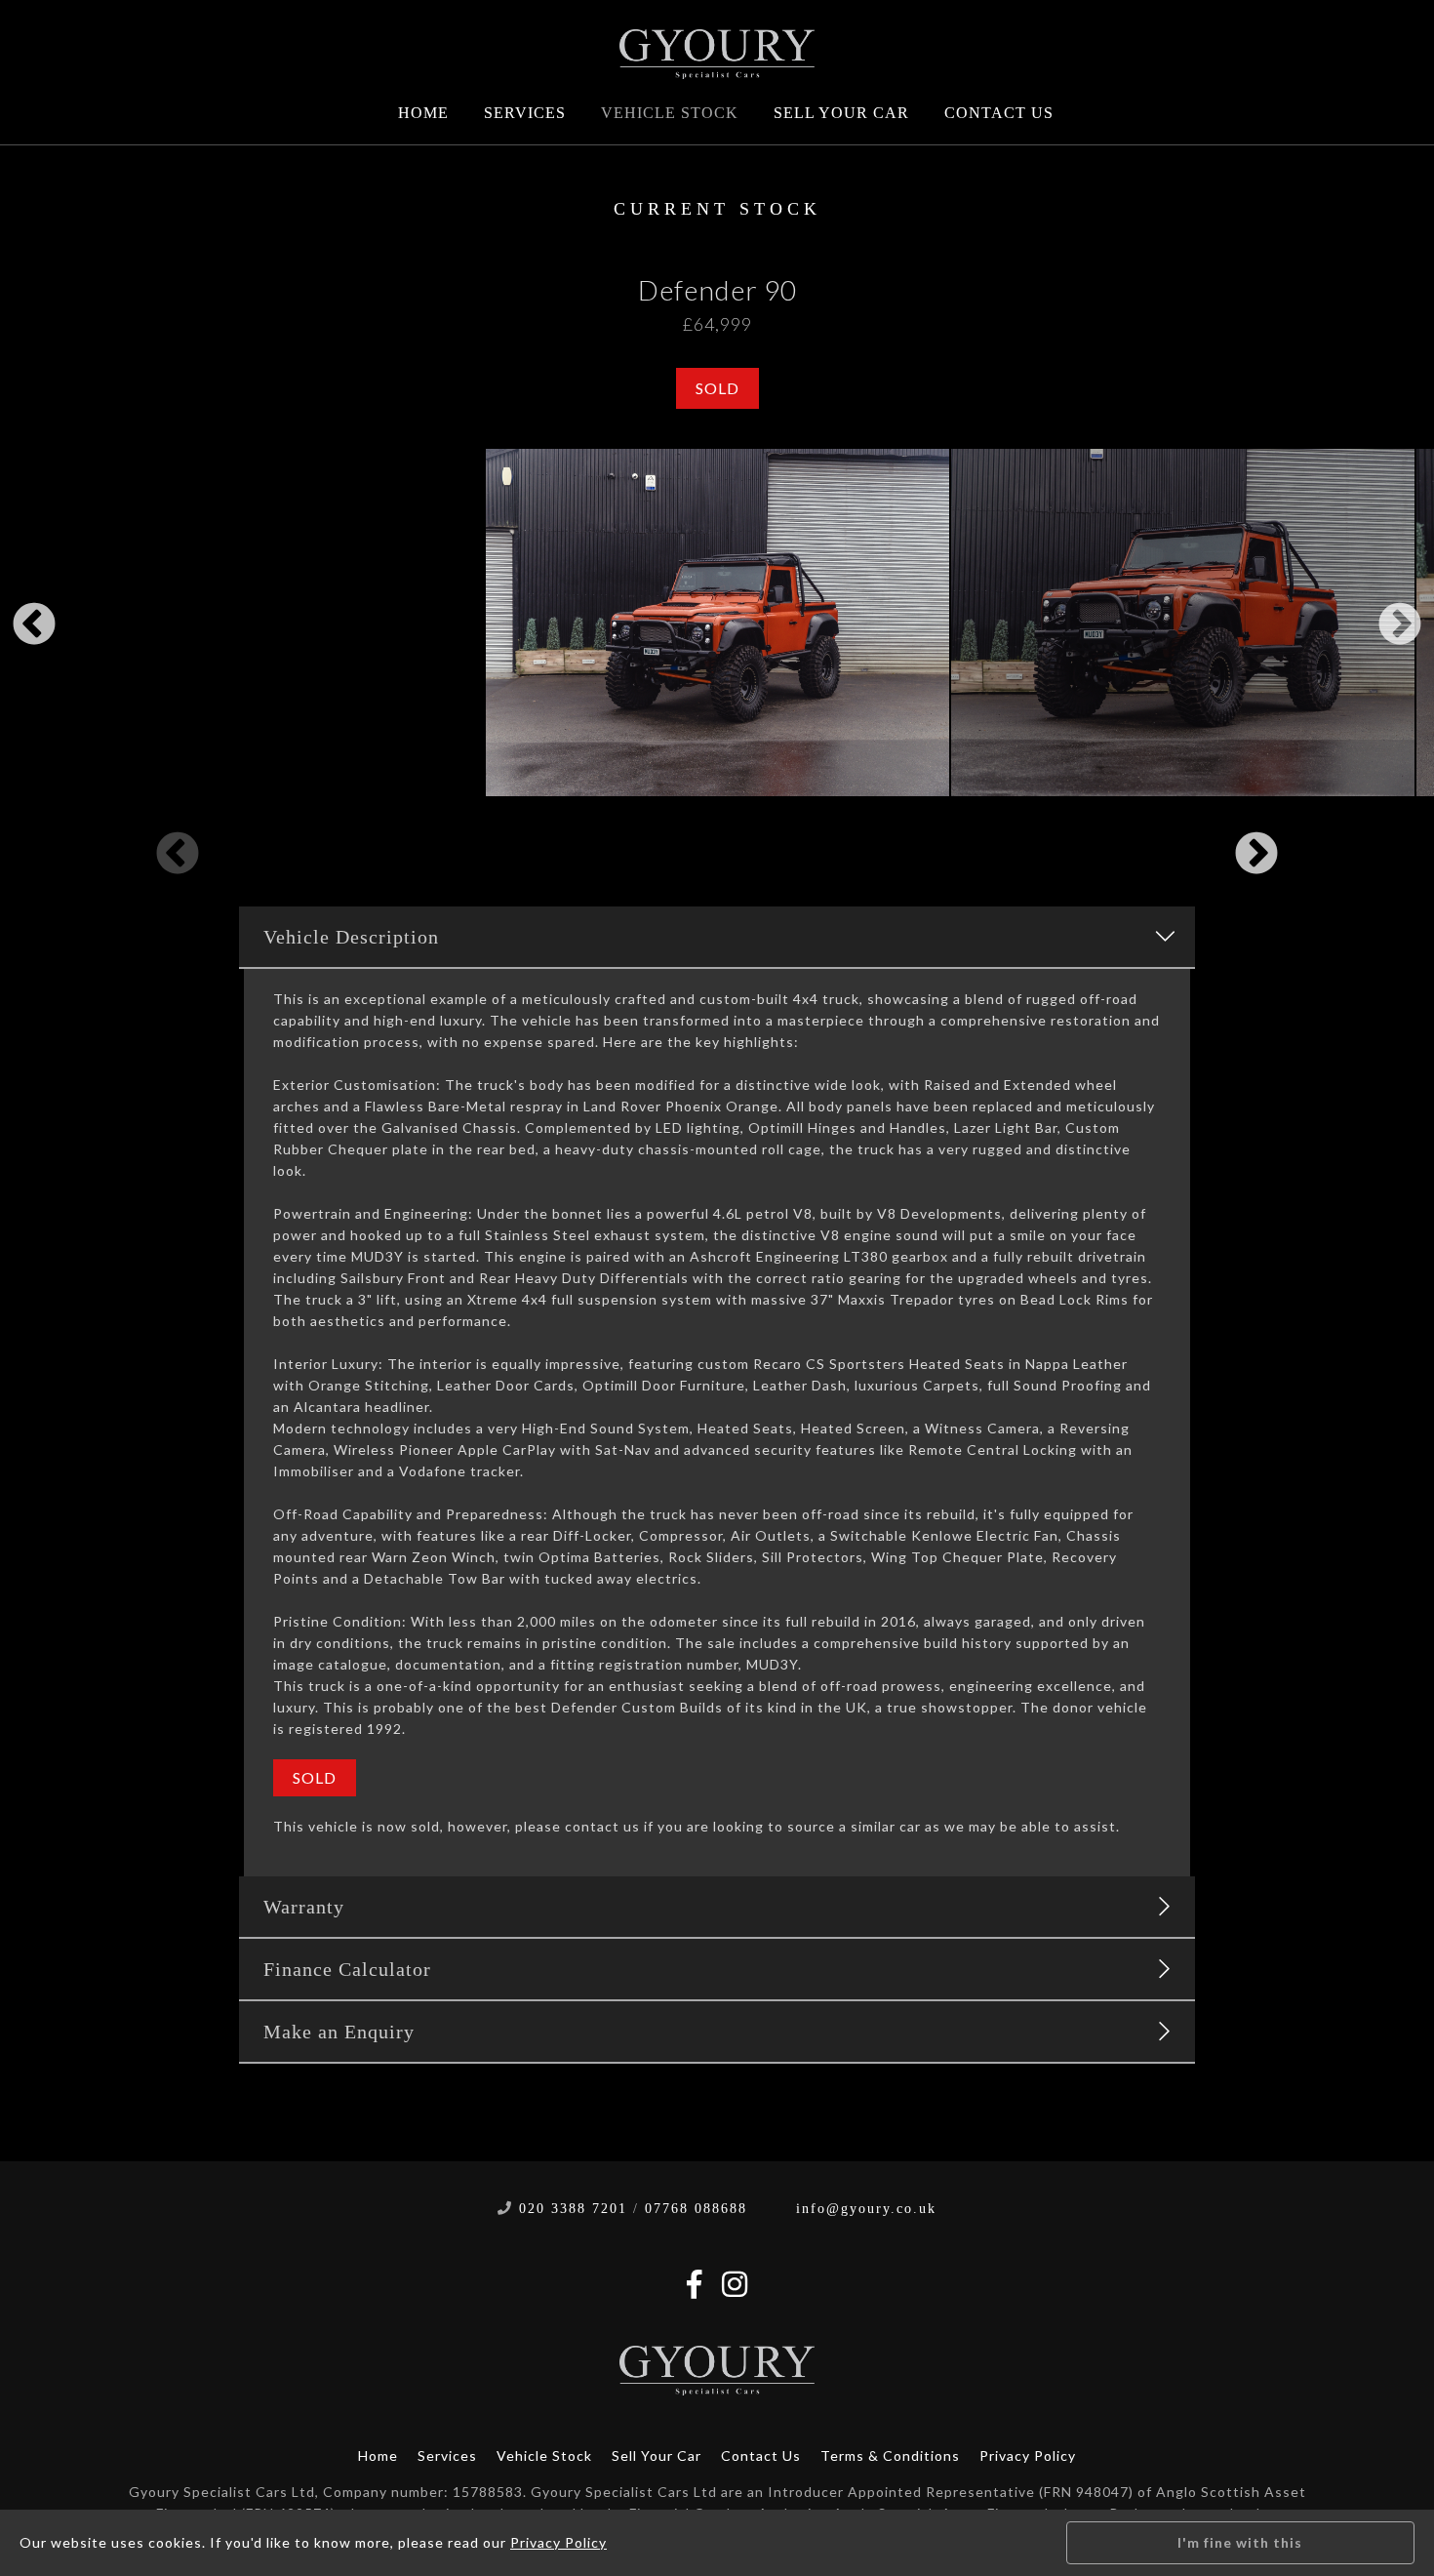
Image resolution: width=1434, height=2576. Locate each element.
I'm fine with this (1240, 2542)
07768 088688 (696, 2209)
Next (1400, 625)
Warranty (304, 1907)
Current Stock (717, 209)
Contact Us (999, 113)
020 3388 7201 (573, 2209)
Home (423, 113)
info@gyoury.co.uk (866, 2209)
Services (525, 113)
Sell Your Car (841, 113)
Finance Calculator (347, 1969)
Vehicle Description (351, 937)
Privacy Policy (1028, 2455)
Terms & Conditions (890, 2455)
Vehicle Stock (670, 113)
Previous (34, 625)
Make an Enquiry (339, 2032)
